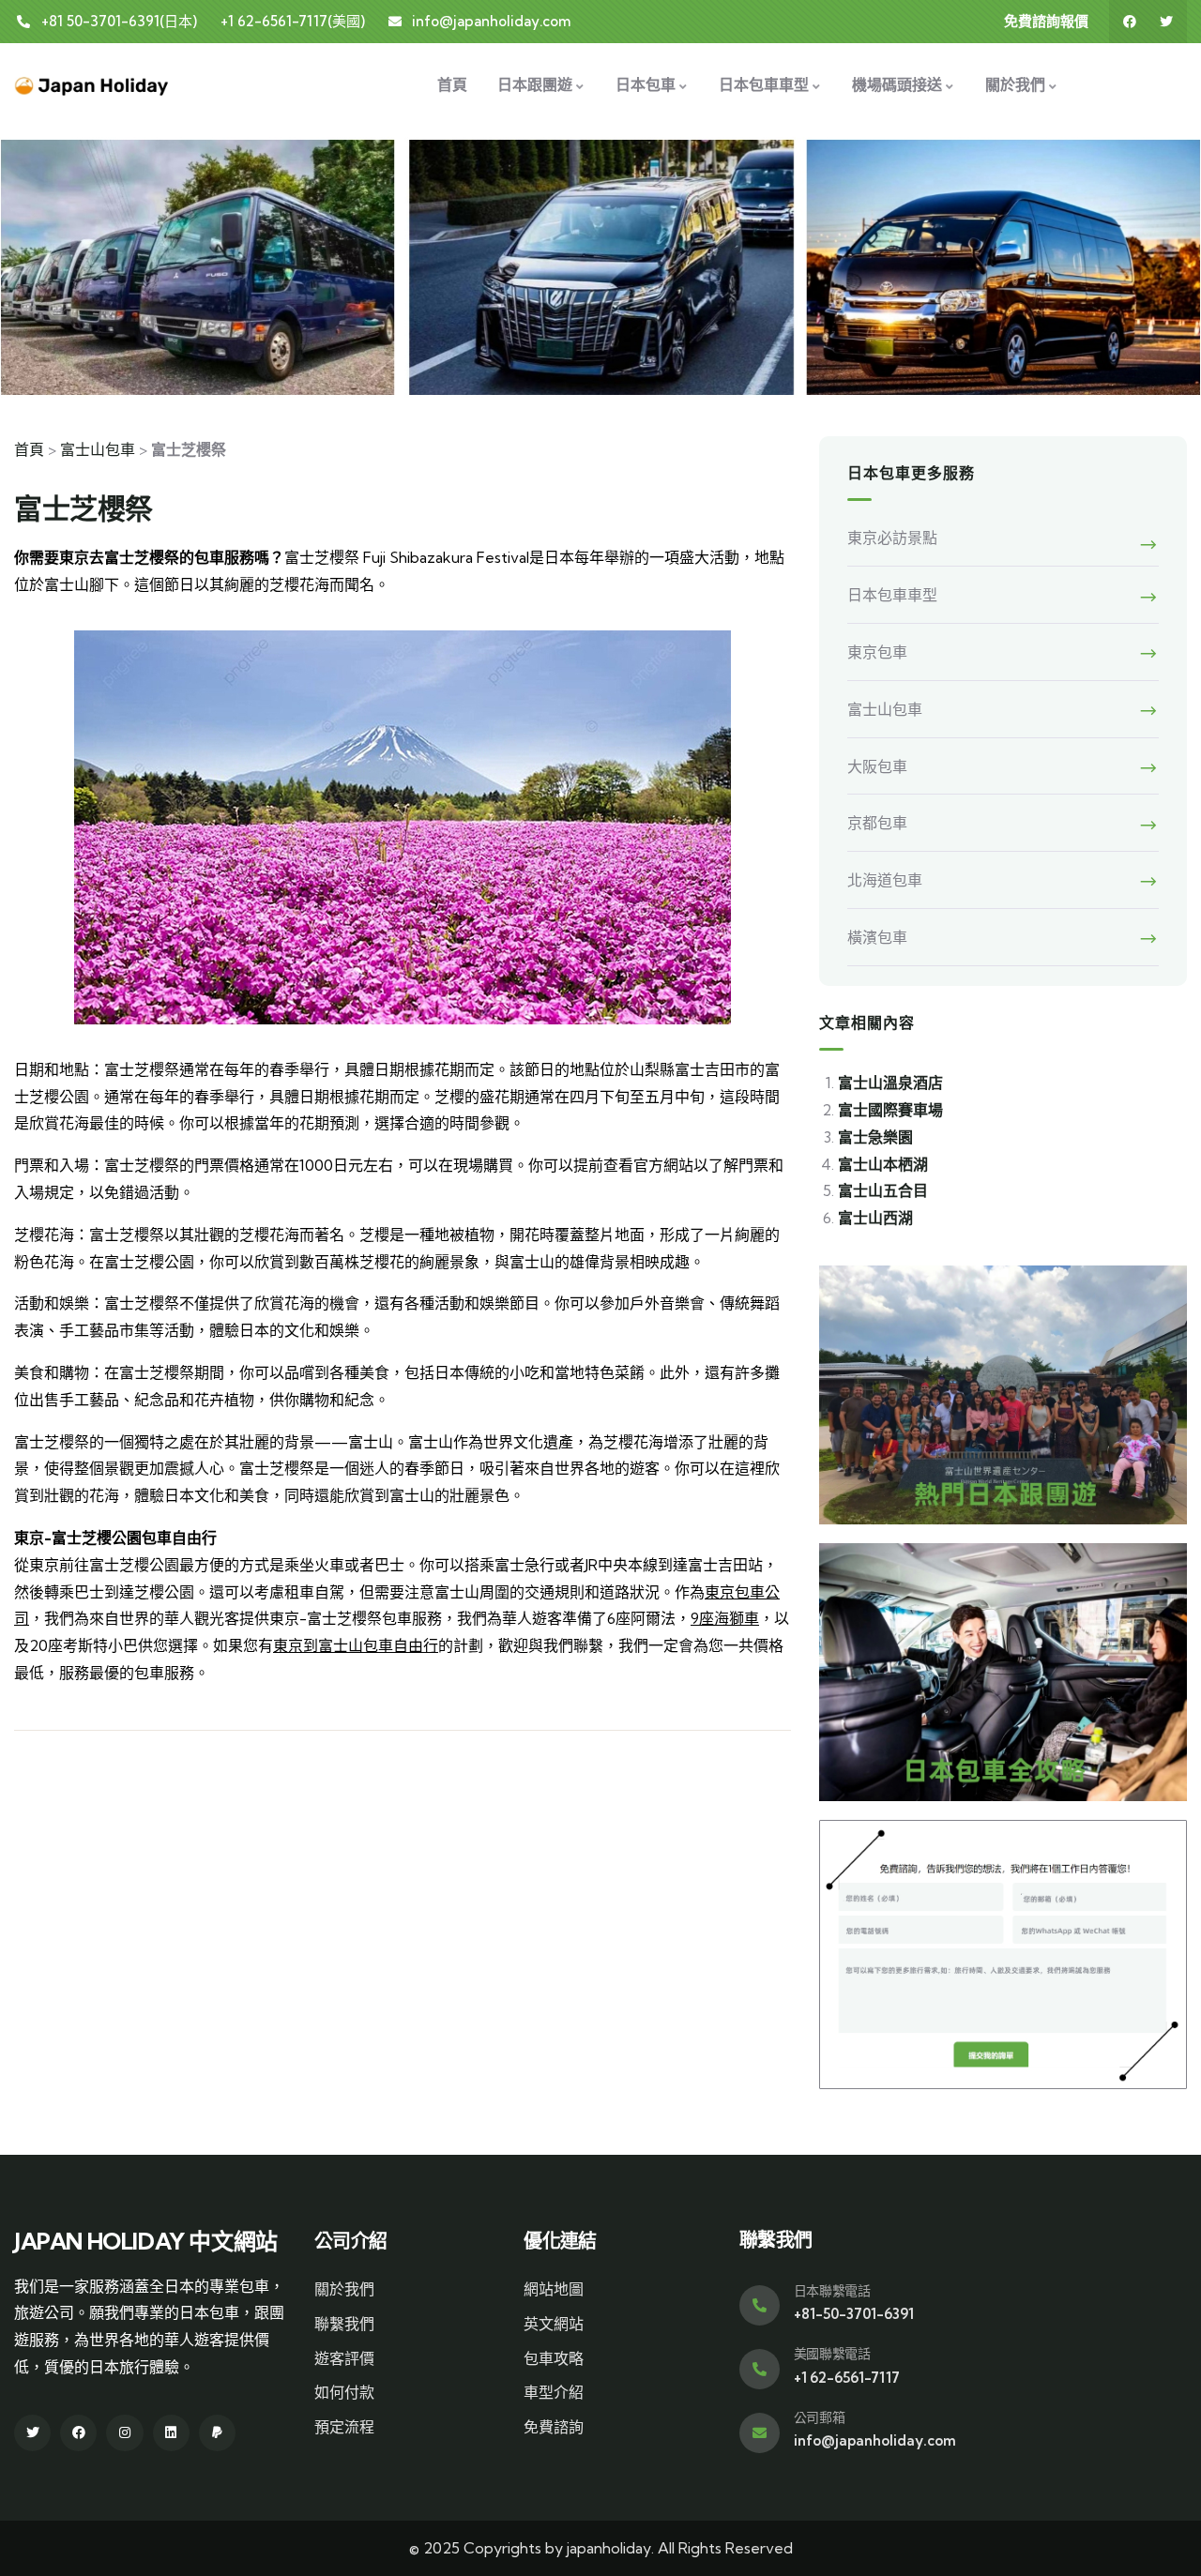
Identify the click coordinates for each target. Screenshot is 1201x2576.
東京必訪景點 (892, 538)
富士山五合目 (883, 1190)
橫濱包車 (877, 937)
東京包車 (877, 652)
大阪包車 (877, 766)
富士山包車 (98, 449)
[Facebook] (1130, 22)
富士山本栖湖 (883, 1164)
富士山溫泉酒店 (890, 1083)
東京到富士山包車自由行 (356, 1645)
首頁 (29, 449)
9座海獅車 (725, 1618)
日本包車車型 (892, 595)
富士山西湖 (875, 1218)
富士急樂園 (875, 1137)
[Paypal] (217, 2433)
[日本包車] (92, 84)
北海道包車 (885, 880)
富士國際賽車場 (890, 1110)
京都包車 (877, 823)
